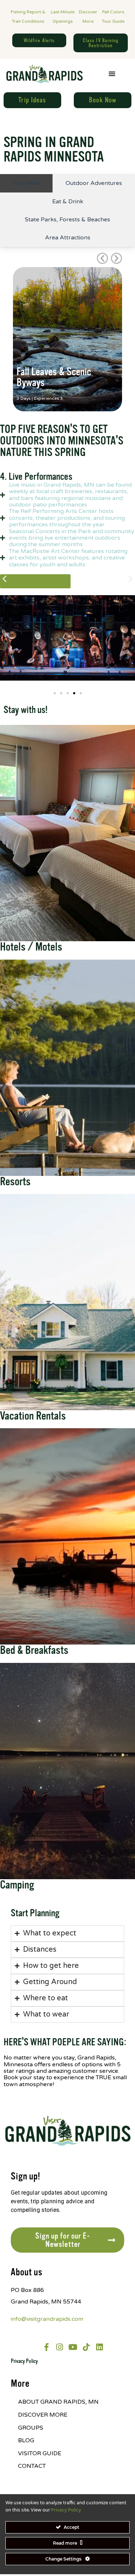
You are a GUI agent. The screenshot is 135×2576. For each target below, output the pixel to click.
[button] (102, 258)
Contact (32, 2466)
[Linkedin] (100, 2347)
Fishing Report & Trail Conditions (28, 17)
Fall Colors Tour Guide (113, 17)
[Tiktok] (86, 2347)
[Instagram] (60, 2347)
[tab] (26, 183)
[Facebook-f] (46, 2347)
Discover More (88, 17)
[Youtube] (73, 2347)
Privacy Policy (24, 2361)
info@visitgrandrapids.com (47, 2319)
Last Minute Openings (63, 17)
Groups (31, 2428)
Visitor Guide (40, 2453)
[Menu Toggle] (112, 74)
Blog (26, 2440)
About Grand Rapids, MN (58, 2402)
